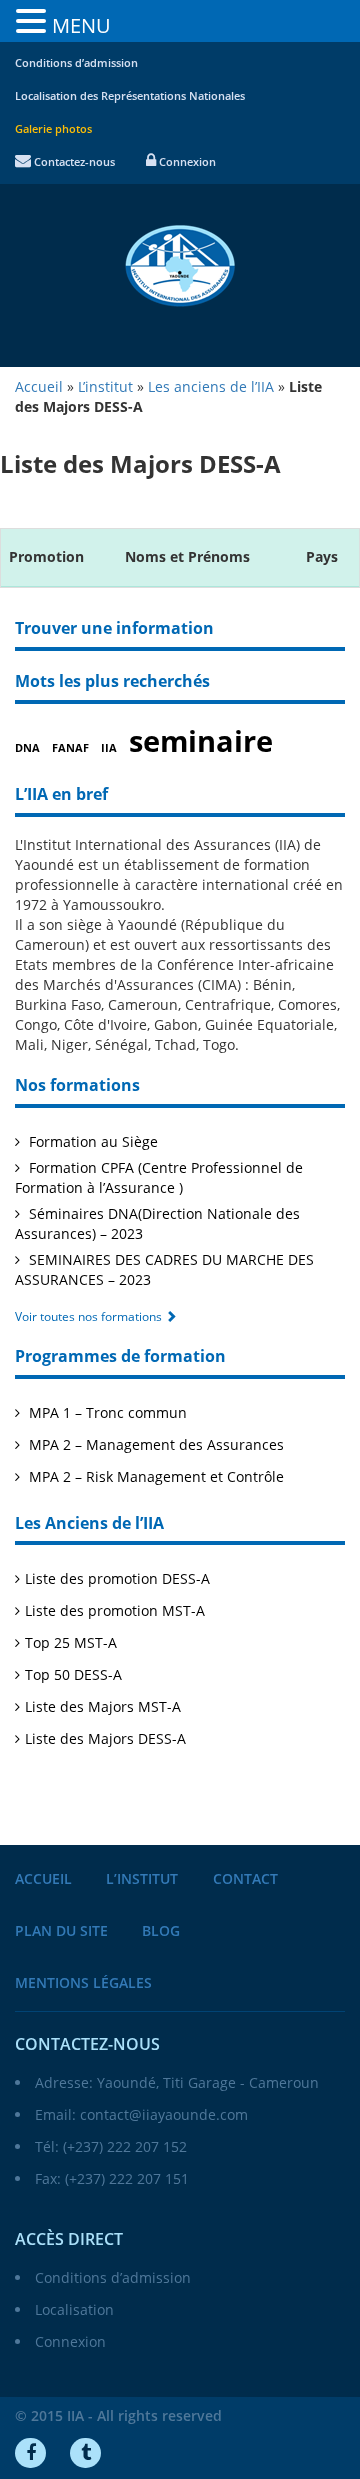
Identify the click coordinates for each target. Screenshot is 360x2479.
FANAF (70, 748)
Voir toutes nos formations (90, 1316)
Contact (245, 1879)
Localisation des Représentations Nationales (130, 96)
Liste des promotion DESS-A (117, 1578)
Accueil (43, 1879)
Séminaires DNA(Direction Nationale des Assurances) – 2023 (157, 1223)
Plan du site (61, 1931)
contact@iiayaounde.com (164, 2114)
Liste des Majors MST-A (103, 1706)
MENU (81, 25)
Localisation (74, 2309)
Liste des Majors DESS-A (105, 1738)
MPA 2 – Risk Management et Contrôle (154, 1476)
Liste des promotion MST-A (115, 1610)
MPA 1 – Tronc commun (106, 1412)
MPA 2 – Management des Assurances (154, 1444)
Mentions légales (83, 1983)
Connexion (186, 162)
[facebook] (30, 2453)
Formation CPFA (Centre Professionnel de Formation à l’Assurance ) (159, 1177)
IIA (109, 748)
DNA (27, 748)
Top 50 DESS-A (73, 1674)
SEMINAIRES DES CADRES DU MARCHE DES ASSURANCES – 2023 (164, 1269)
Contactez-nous (73, 162)
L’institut (142, 1879)
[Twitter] (85, 2453)
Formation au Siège (91, 1141)
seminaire (201, 742)
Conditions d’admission (76, 63)
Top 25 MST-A (71, 1642)
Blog (161, 1931)
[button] (34, 21)
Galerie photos (53, 129)
